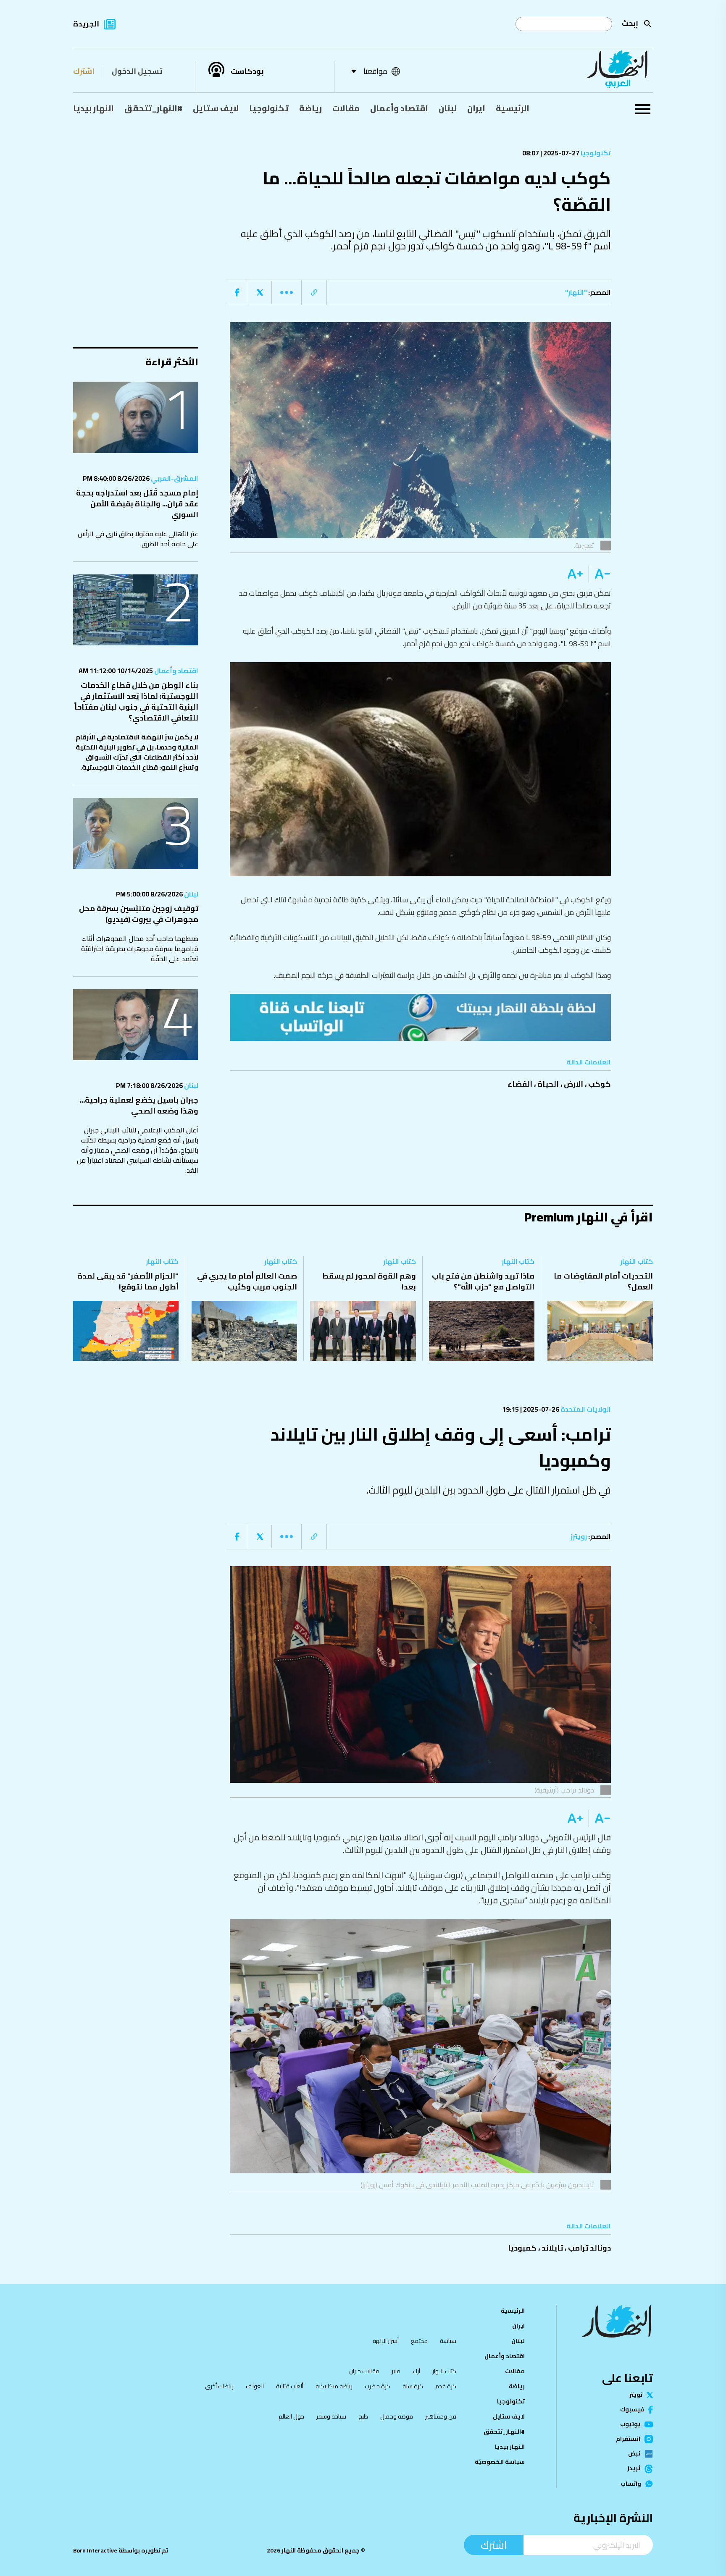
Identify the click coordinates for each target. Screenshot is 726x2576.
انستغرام (628, 2439)
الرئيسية (513, 108)
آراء (416, 2371)
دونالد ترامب (589, 2248)
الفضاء (520, 1084)
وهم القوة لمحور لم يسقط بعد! (369, 1281)
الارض (573, 1084)
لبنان (448, 108)
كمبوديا (522, 2248)
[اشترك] (421, 1017)
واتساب (631, 2484)
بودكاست (247, 71)
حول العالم (291, 2416)
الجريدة (86, 24)
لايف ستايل (216, 108)
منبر (396, 2371)
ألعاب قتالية (290, 2386)
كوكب (600, 1084)
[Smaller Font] (600, 574)
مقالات (346, 108)
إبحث (630, 23)
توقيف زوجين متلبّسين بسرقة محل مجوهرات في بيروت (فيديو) (139, 914)
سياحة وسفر (331, 2416)
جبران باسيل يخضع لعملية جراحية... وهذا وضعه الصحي (139, 1105)
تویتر (636, 2395)
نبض (634, 2454)
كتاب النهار (637, 1261)
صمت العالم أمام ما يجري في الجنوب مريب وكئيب (247, 1281)
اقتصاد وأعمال (399, 108)
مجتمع (419, 2341)
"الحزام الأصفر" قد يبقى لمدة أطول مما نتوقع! (128, 1281)
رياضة (310, 108)
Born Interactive (95, 2550)
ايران (476, 108)
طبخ (363, 2416)
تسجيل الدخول (137, 71)
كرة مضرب (377, 2386)
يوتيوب (630, 2424)
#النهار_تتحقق (153, 108)
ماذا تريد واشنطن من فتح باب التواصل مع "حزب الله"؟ (483, 1281)
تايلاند (552, 2248)
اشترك (84, 71)
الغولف (255, 2386)
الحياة (548, 1084)
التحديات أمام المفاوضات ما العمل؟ (603, 1281)
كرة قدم (446, 2386)
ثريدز (634, 2469)
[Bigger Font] (575, 574)
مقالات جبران (364, 2371)
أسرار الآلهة (386, 2341)
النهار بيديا (93, 108)
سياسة (448, 2341)
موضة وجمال (397, 2416)
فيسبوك (632, 2410)
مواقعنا (375, 71)
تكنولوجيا (269, 108)
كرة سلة (413, 2386)
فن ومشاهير (441, 2416)
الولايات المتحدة (585, 1409)
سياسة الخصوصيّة (500, 2462)
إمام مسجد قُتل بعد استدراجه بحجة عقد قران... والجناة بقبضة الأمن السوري (137, 504)
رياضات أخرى (219, 2386)
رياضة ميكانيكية (334, 2386)
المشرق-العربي (174, 478)
